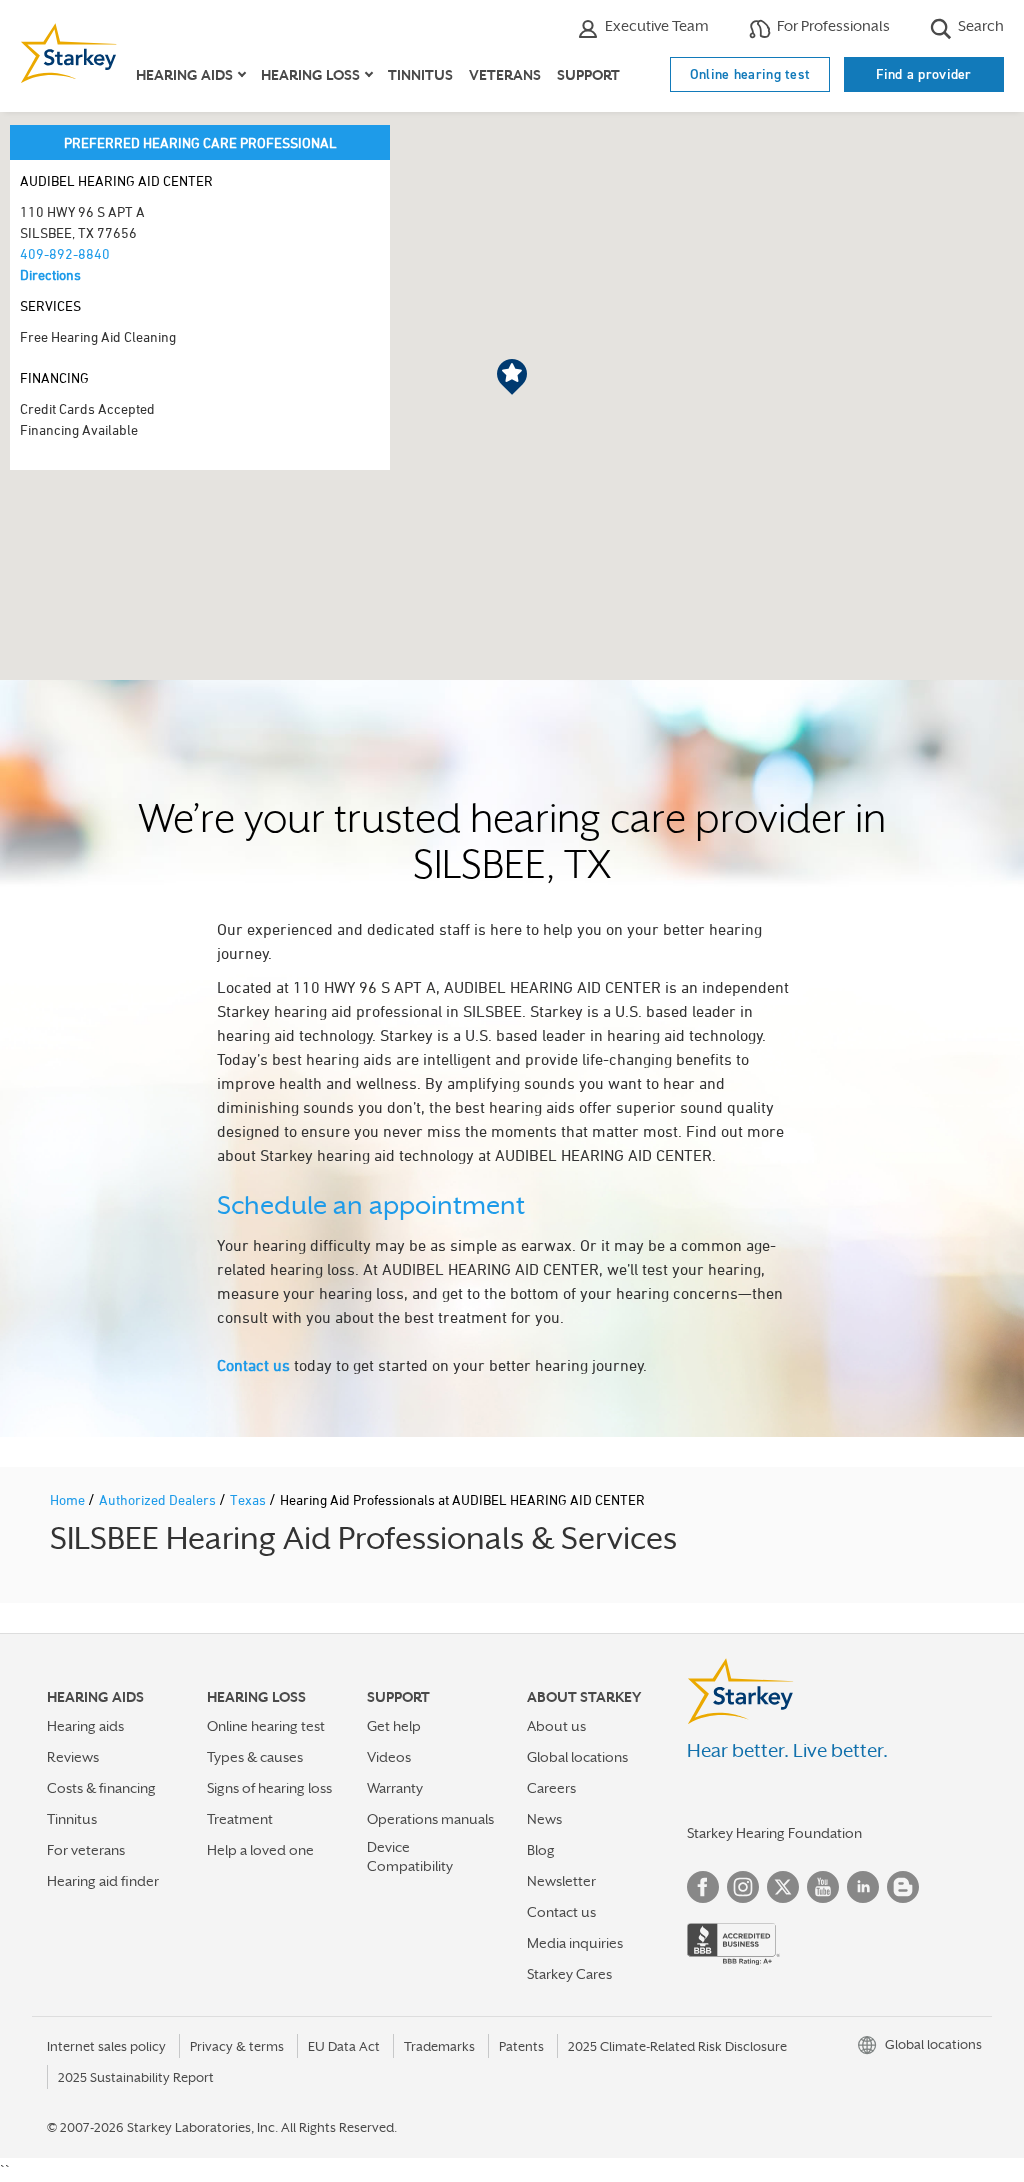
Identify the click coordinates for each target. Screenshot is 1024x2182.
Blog (541, 1850)
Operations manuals (430, 1819)
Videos (389, 1757)
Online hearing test (750, 74)
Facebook (703, 1887)
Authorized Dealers (159, 1499)
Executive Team (655, 25)
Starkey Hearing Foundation (774, 1833)
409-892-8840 (65, 253)
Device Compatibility (410, 1856)
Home (69, 1499)
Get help (394, 1726)
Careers (551, 1788)
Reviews (73, 1757)
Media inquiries (575, 1943)
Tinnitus (420, 75)
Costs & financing (101, 1788)
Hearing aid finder (103, 1881)
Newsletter (561, 1881)
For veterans (86, 1850)
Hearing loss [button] (310, 75)
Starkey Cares (569, 1974)
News (544, 1819)
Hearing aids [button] (184, 75)
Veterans (505, 75)
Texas (249, 1499)
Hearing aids (85, 1726)
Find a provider (924, 74)
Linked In (863, 1887)
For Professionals (832, 25)
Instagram (743, 1887)
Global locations (577, 1757)
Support (588, 75)
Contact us (253, 1365)
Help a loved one (260, 1850)
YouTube (823, 1887)
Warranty (395, 1788)
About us (556, 1726)
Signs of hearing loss (269, 1788)
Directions (50, 274)
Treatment (240, 1819)
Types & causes (255, 1757)
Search (979, 25)
